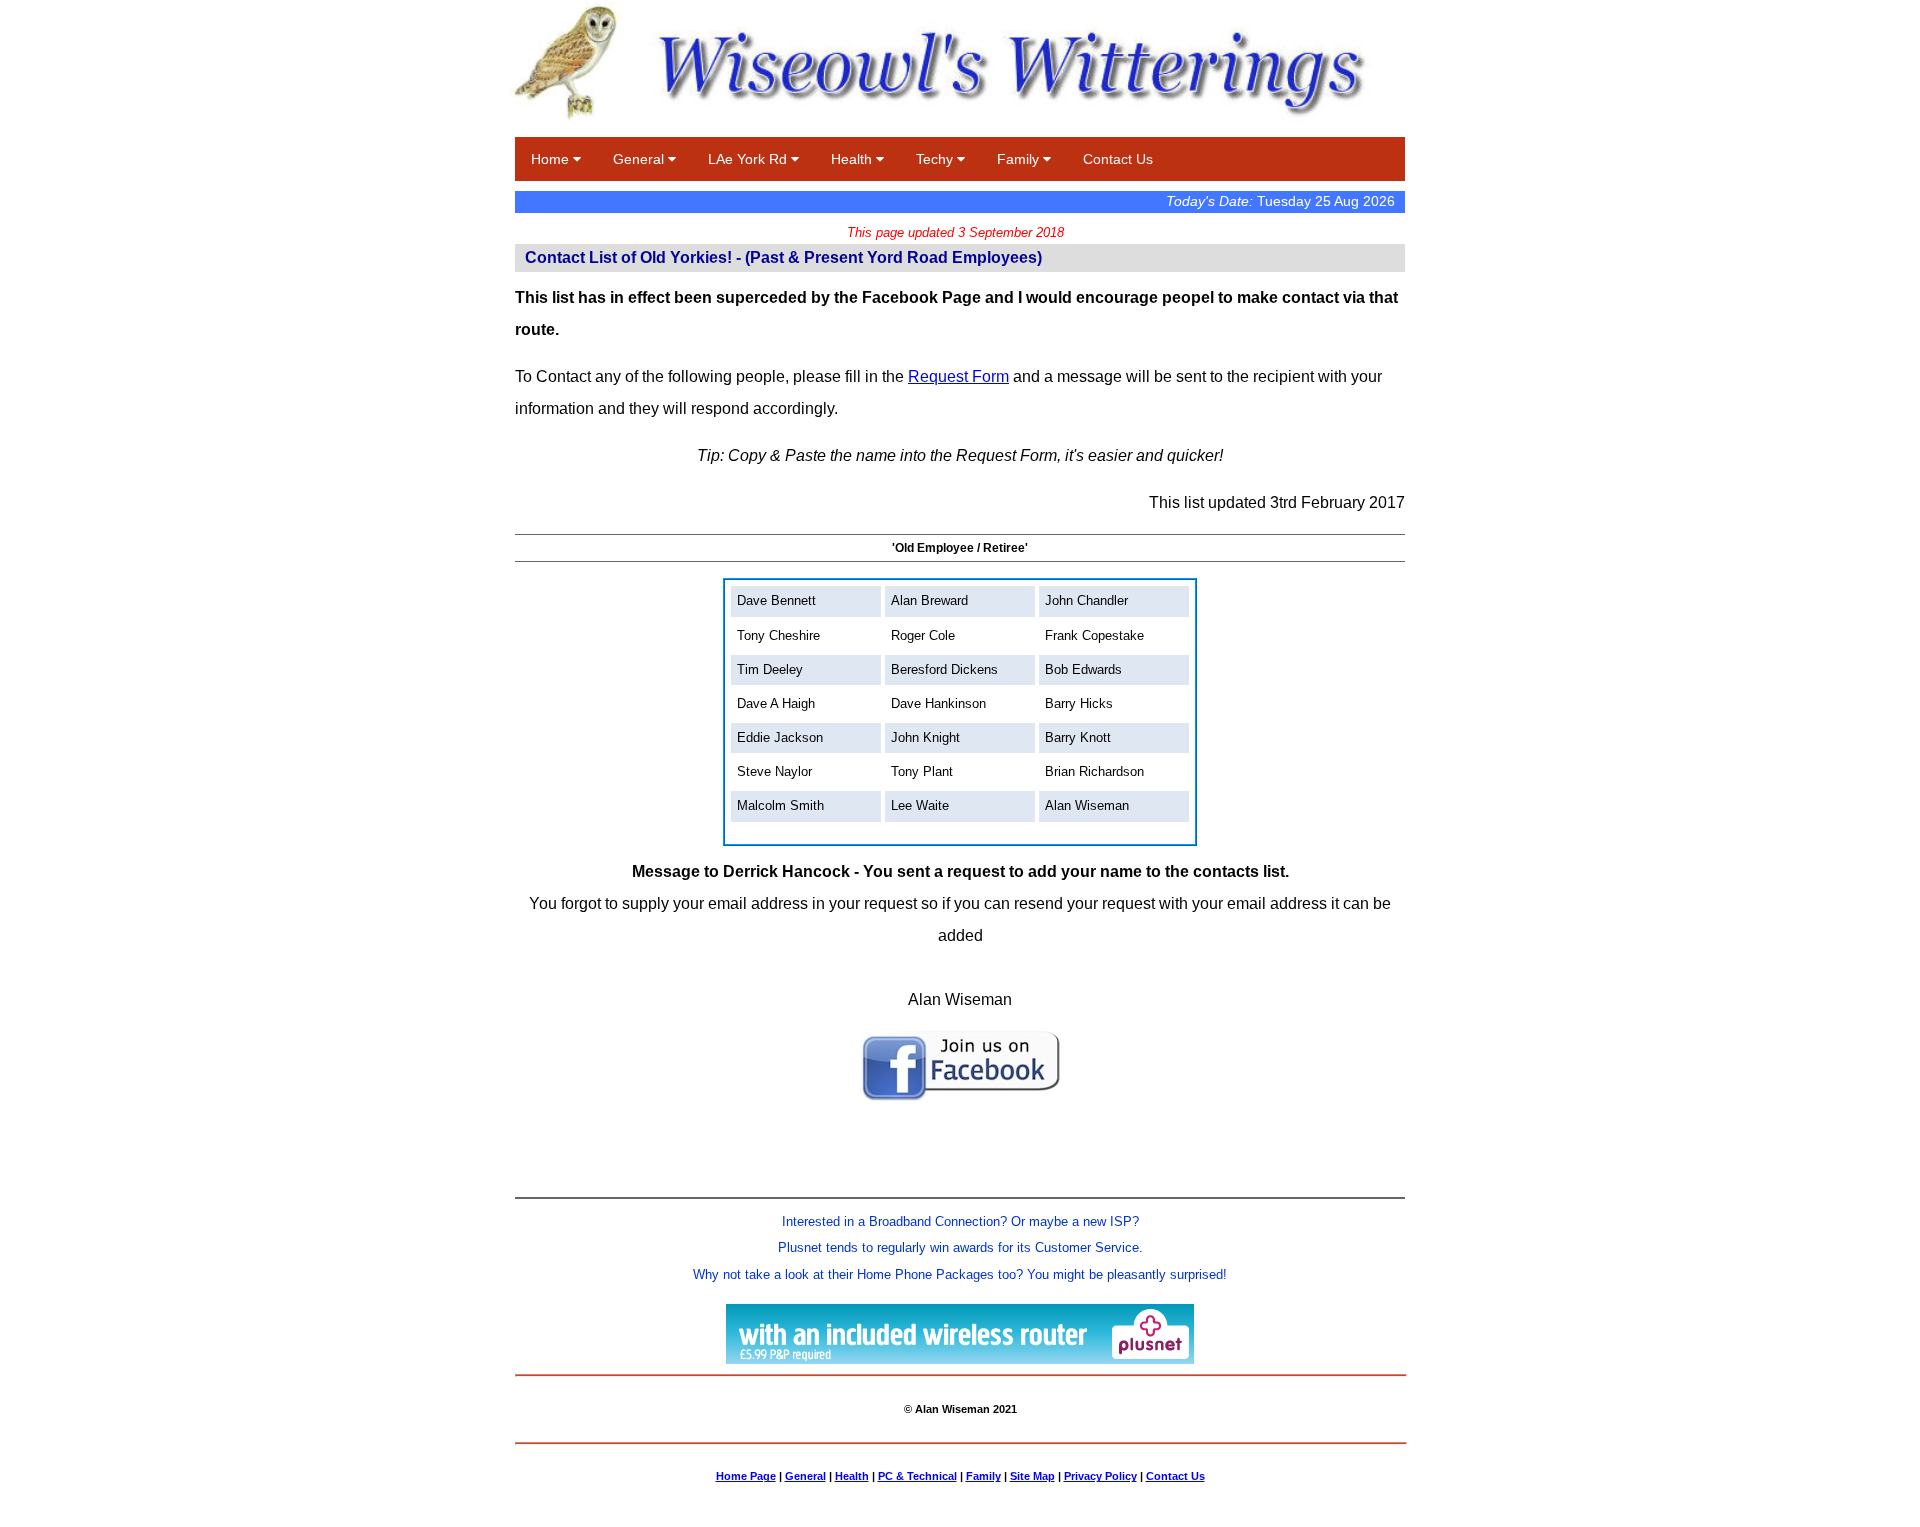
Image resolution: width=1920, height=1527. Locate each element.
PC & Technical (917, 1476)
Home (552, 159)
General (640, 159)
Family (1020, 159)
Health (853, 159)
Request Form (958, 376)
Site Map (1032, 1476)
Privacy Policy (1100, 1476)
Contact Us (1118, 159)
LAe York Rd (749, 159)
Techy (936, 159)
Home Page (746, 1476)
